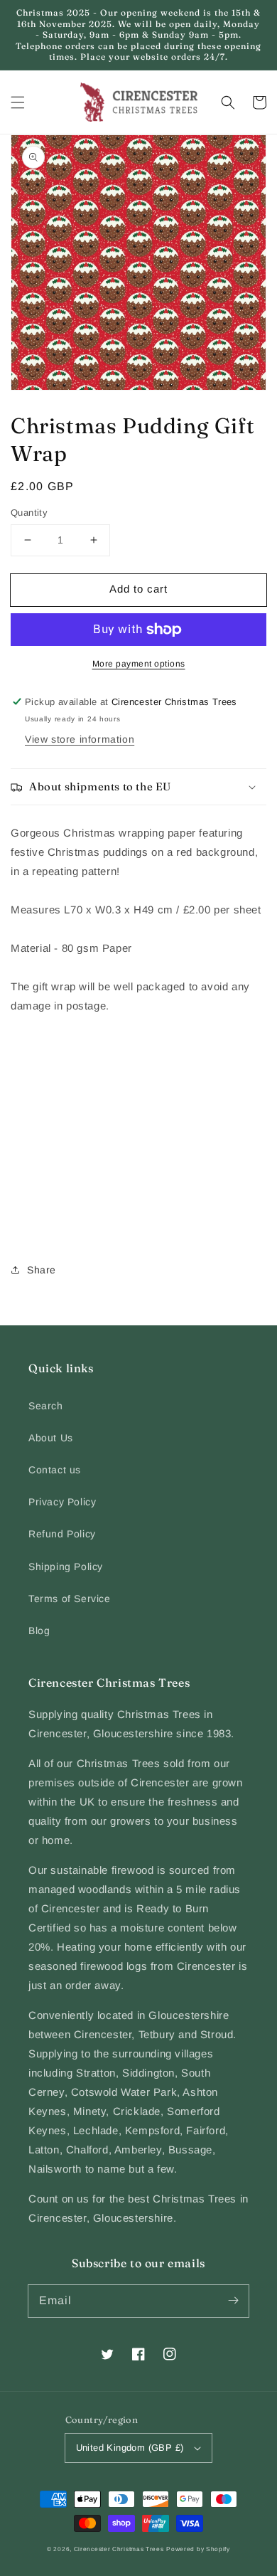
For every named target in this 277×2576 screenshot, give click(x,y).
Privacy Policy (62, 1502)
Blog (39, 1631)
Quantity (29, 513)
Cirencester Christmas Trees (119, 2549)
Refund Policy (62, 1534)
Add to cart (138, 589)
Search (46, 1406)
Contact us (55, 1470)
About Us (51, 1438)
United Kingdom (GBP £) (130, 2448)
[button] (18, 102)
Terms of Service (70, 1599)
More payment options (139, 664)
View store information (80, 739)
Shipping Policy (66, 1567)
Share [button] (42, 1270)
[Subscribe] (233, 2301)
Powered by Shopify (198, 2549)
